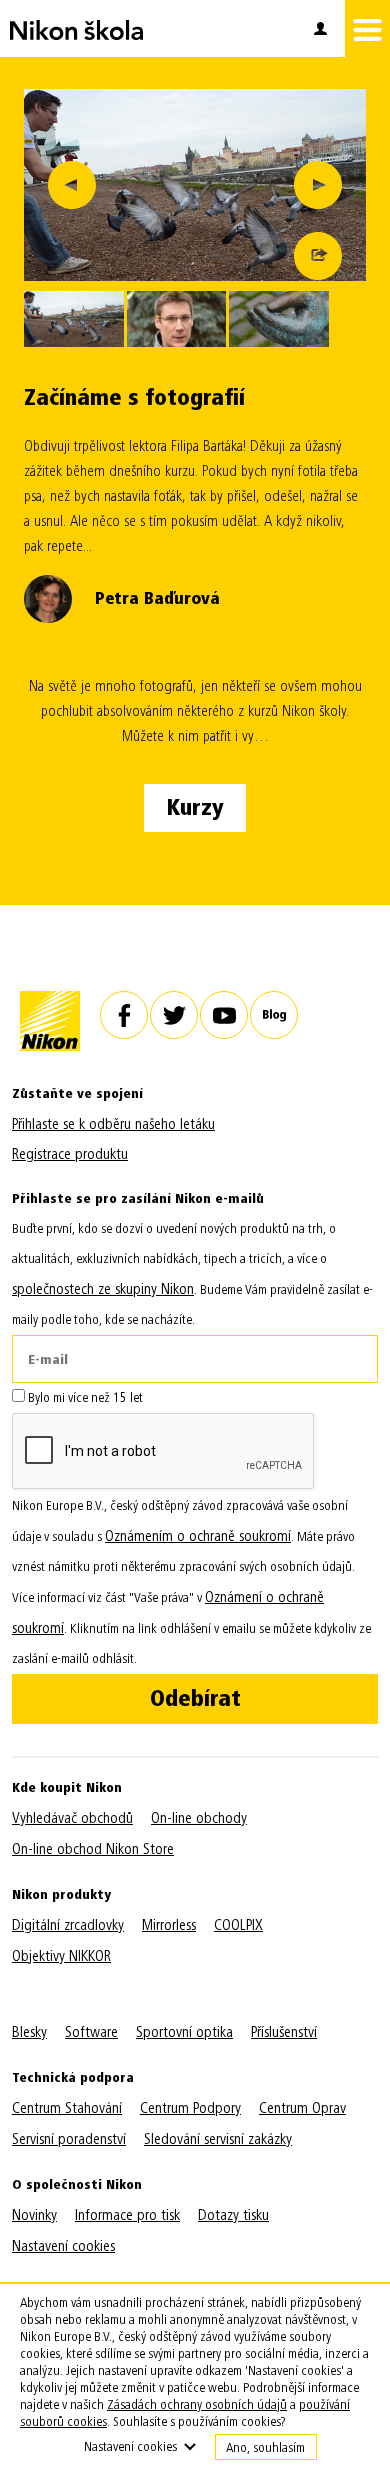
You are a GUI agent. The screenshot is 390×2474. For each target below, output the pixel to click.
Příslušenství (284, 2032)
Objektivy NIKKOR (61, 1956)
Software (91, 2032)
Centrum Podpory (190, 2108)
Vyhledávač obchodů (72, 1818)
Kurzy (195, 807)
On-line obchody (199, 1818)
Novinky (34, 2215)
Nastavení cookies (63, 2246)
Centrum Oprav (302, 2108)
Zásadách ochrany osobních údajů (197, 2404)
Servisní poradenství (69, 2139)
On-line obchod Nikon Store (93, 1849)
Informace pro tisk (127, 2215)
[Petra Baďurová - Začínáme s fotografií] (195, 185)
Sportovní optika (184, 2032)
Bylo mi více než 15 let (84, 1397)
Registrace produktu (70, 1154)
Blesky (29, 2032)
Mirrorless (169, 1925)
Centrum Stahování (67, 2108)
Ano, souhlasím (265, 2447)
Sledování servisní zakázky (218, 2139)
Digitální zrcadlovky (68, 1925)
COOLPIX (238, 1925)
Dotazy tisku (233, 2215)
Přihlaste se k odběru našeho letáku (113, 1124)
